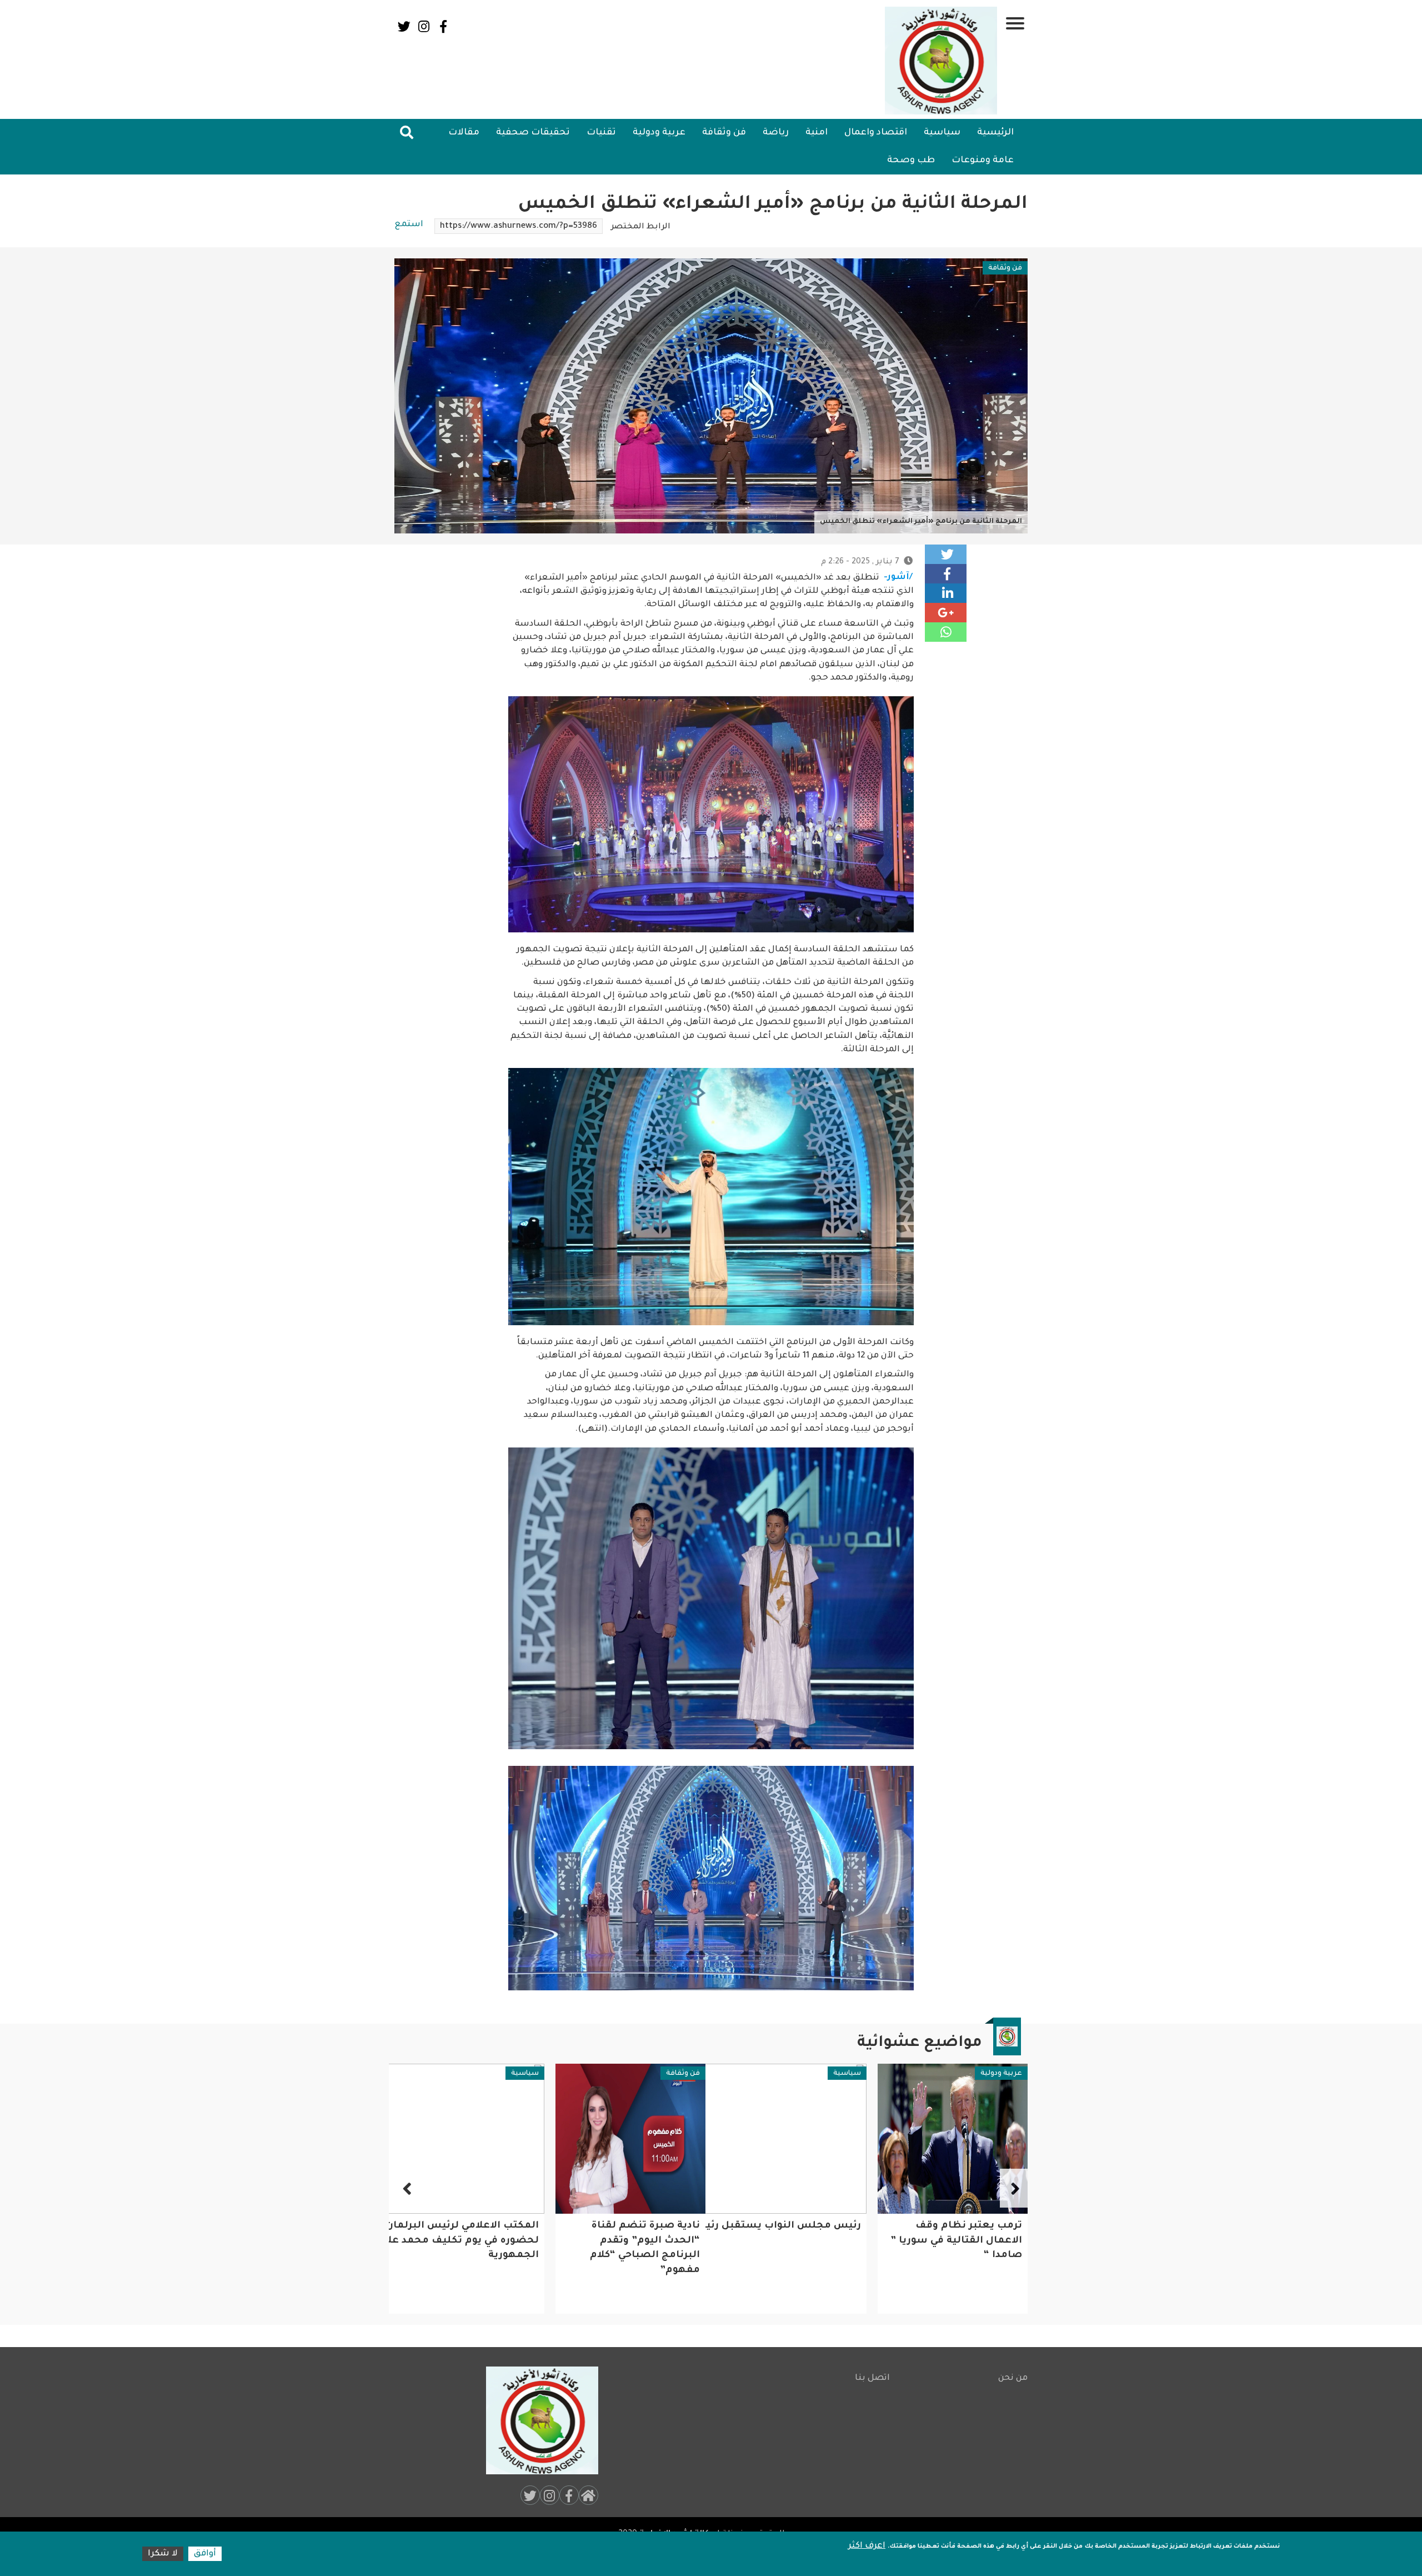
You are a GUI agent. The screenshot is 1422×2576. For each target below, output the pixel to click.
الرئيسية (995, 133)
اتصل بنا (872, 2378)
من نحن (1013, 2378)
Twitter (404, 26)
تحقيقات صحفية (533, 133)
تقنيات (601, 133)
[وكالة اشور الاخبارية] (942, 61)
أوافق (205, 2554)
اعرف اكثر (867, 2546)
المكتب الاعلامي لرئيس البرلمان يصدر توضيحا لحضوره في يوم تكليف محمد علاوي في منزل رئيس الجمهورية (580, 2241)
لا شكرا (163, 2554)
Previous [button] (1014, 2188)
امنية (817, 133)
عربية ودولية (659, 133)
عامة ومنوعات (983, 161)
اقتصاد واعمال (876, 133)
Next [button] (408, 2188)
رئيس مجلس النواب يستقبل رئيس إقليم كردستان (901, 2226)
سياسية (942, 133)
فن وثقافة (724, 133)
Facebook (443, 26)
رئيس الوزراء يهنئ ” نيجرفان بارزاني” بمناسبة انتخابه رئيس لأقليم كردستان (471, 2241)
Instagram (424, 26)
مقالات (464, 133)
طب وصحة (911, 161)
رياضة (776, 133)
